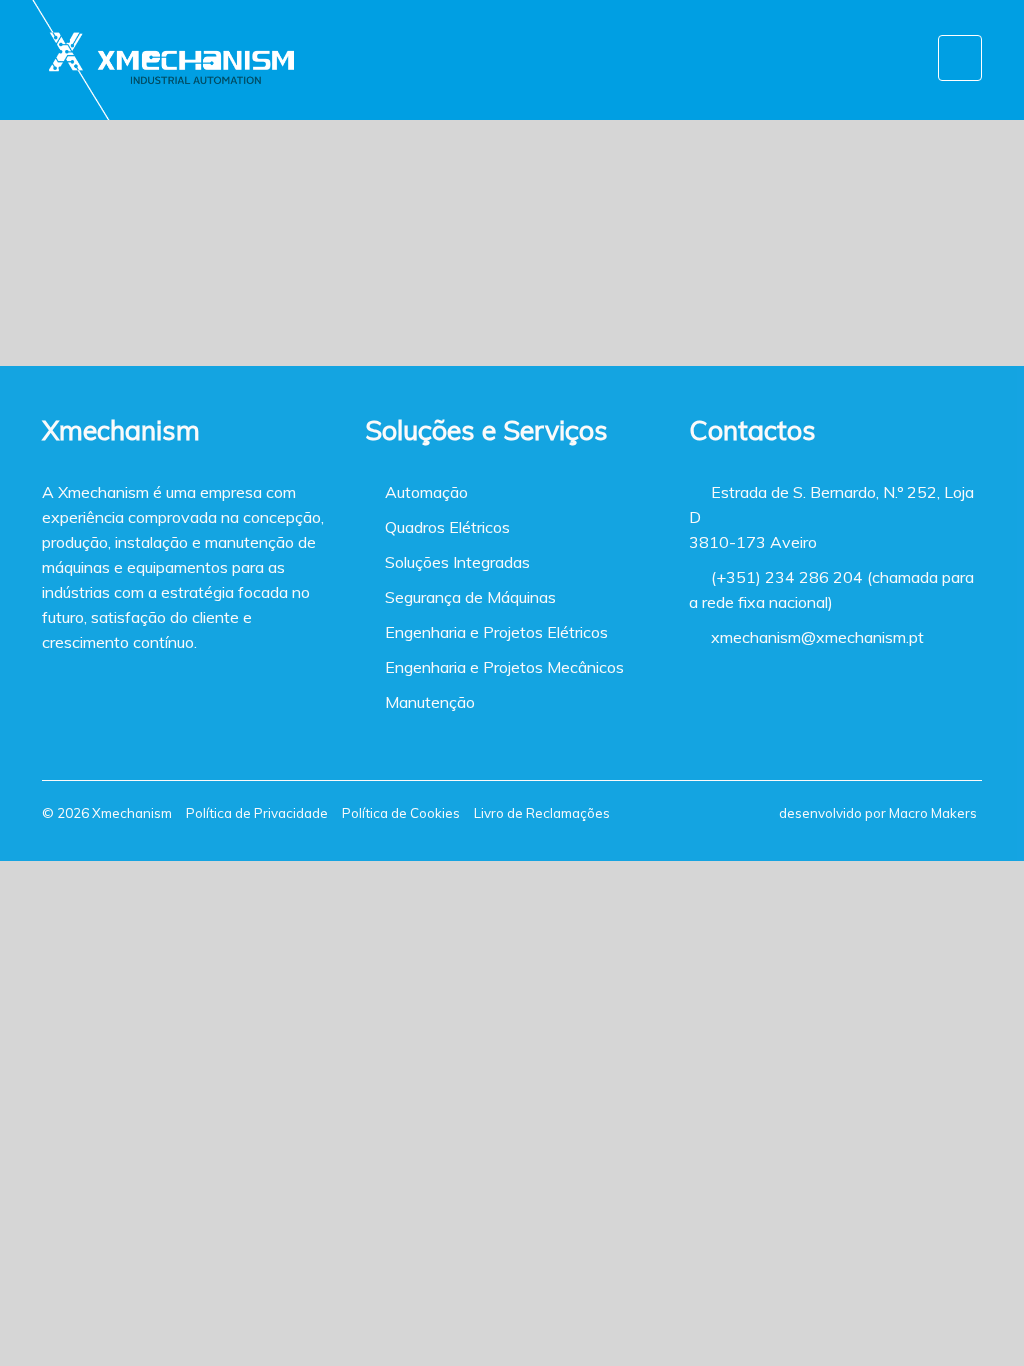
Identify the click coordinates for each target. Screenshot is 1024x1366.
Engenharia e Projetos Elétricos (492, 632)
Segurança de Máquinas (466, 597)
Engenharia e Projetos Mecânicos (500, 667)
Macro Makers (933, 813)
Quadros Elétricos (443, 527)
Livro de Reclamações (542, 813)
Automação (422, 492)
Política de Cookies (401, 813)
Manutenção (426, 702)
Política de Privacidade (257, 813)
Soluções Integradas (453, 562)
